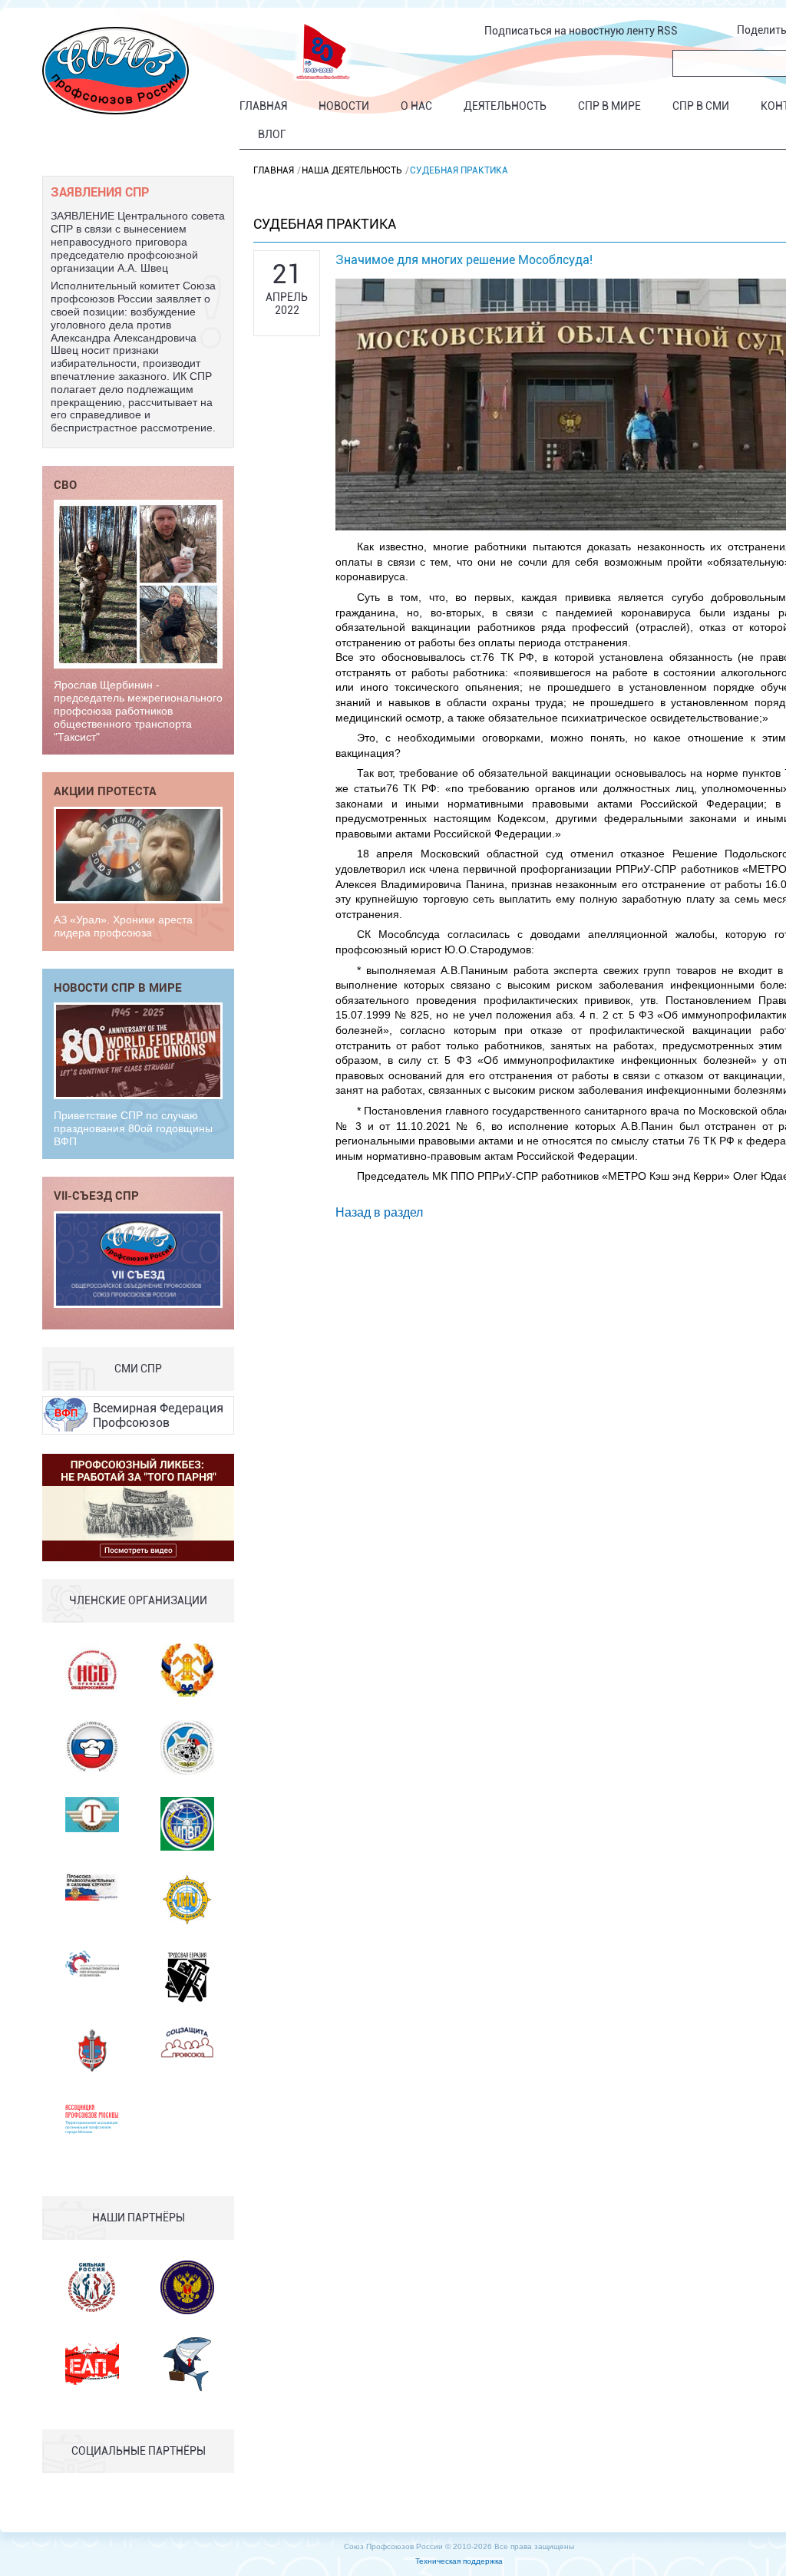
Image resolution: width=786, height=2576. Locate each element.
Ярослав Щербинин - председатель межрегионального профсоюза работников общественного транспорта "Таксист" (138, 710)
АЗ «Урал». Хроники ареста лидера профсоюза (123, 926)
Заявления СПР (100, 192)
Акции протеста (105, 791)
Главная (263, 106)
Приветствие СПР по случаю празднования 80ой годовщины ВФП (133, 1128)
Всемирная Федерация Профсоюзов (158, 1415)
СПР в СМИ (701, 106)
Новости (344, 106)
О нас (416, 106)
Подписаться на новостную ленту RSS (581, 31)
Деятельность (505, 106)
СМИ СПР (138, 1369)
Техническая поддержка (459, 2561)
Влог (272, 134)
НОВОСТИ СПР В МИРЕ (118, 987)
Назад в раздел (379, 1212)
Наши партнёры (139, 2218)
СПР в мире (609, 106)
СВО (65, 484)
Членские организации (138, 1600)
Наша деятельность (352, 170)
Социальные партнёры (139, 2451)
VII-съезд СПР (96, 1195)
